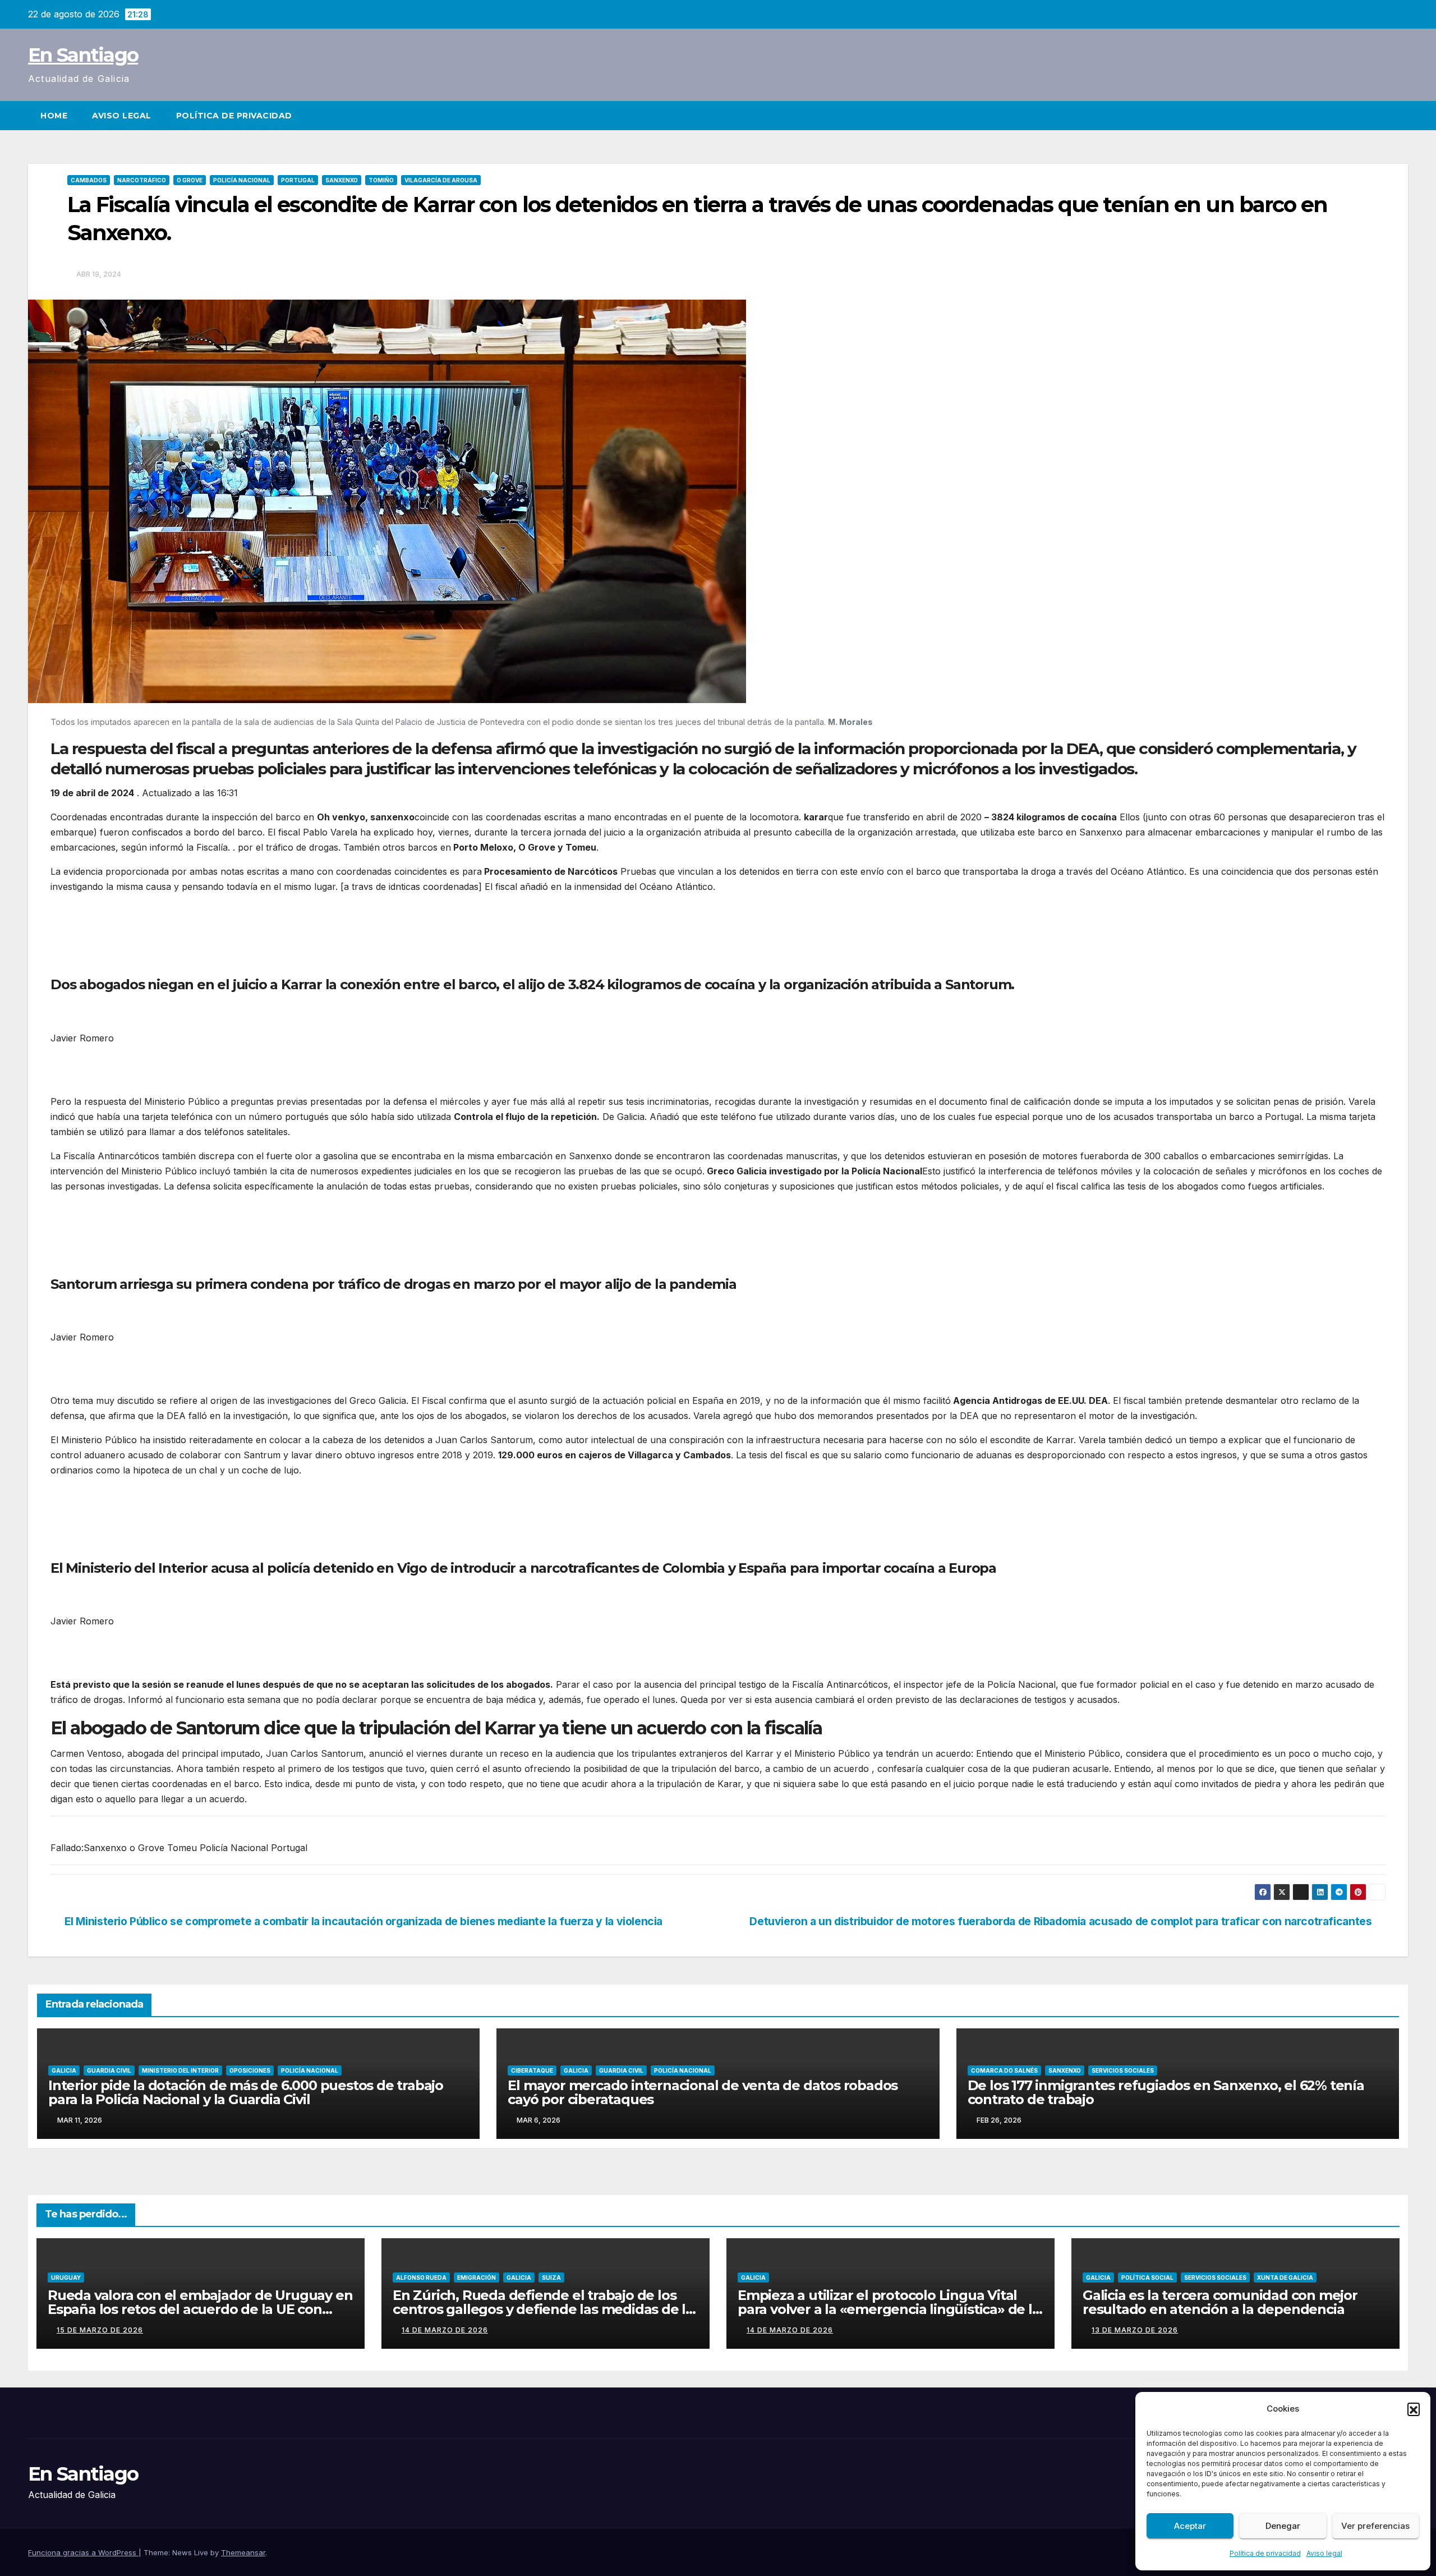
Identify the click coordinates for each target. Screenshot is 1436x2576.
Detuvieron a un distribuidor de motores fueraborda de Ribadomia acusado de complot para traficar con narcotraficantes (1060, 1921)
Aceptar (1190, 2526)
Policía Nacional (242, 180)
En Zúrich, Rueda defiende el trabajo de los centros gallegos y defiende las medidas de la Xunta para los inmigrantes (543, 2309)
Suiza (551, 2277)
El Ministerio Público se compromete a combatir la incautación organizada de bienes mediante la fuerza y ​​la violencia (363, 1921)
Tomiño (381, 180)
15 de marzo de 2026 (100, 2330)
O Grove (190, 180)
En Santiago (83, 55)
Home (54, 116)
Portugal (298, 180)
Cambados (89, 180)
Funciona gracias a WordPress (83, 2552)
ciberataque (532, 2070)
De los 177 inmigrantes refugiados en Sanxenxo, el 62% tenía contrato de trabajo (1166, 2092)
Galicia (64, 2070)
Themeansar (243, 2552)
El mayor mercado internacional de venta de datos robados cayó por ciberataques (703, 2092)
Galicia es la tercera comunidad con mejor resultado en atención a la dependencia (1220, 2302)
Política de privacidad (1265, 2553)
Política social (1147, 2277)
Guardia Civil (109, 2070)
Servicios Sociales (1123, 2070)
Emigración (477, 2277)
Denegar (1283, 2526)
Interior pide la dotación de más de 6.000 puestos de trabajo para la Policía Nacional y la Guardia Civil (246, 2092)
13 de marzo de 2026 (1135, 2330)
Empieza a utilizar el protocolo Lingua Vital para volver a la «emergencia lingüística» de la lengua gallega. (889, 2309)
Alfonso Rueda (421, 2277)
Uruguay (66, 2277)
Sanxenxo (342, 180)
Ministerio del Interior (180, 2070)
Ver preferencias (1375, 2526)
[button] (1414, 2409)
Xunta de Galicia (1285, 2277)
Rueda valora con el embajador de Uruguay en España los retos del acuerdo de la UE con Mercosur (200, 2309)
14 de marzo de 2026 (445, 2330)
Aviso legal (1324, 2553)
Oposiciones (250, 2070)
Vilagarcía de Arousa (441, 180)
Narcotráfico (142, 180)
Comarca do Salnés (1004, 2070)
